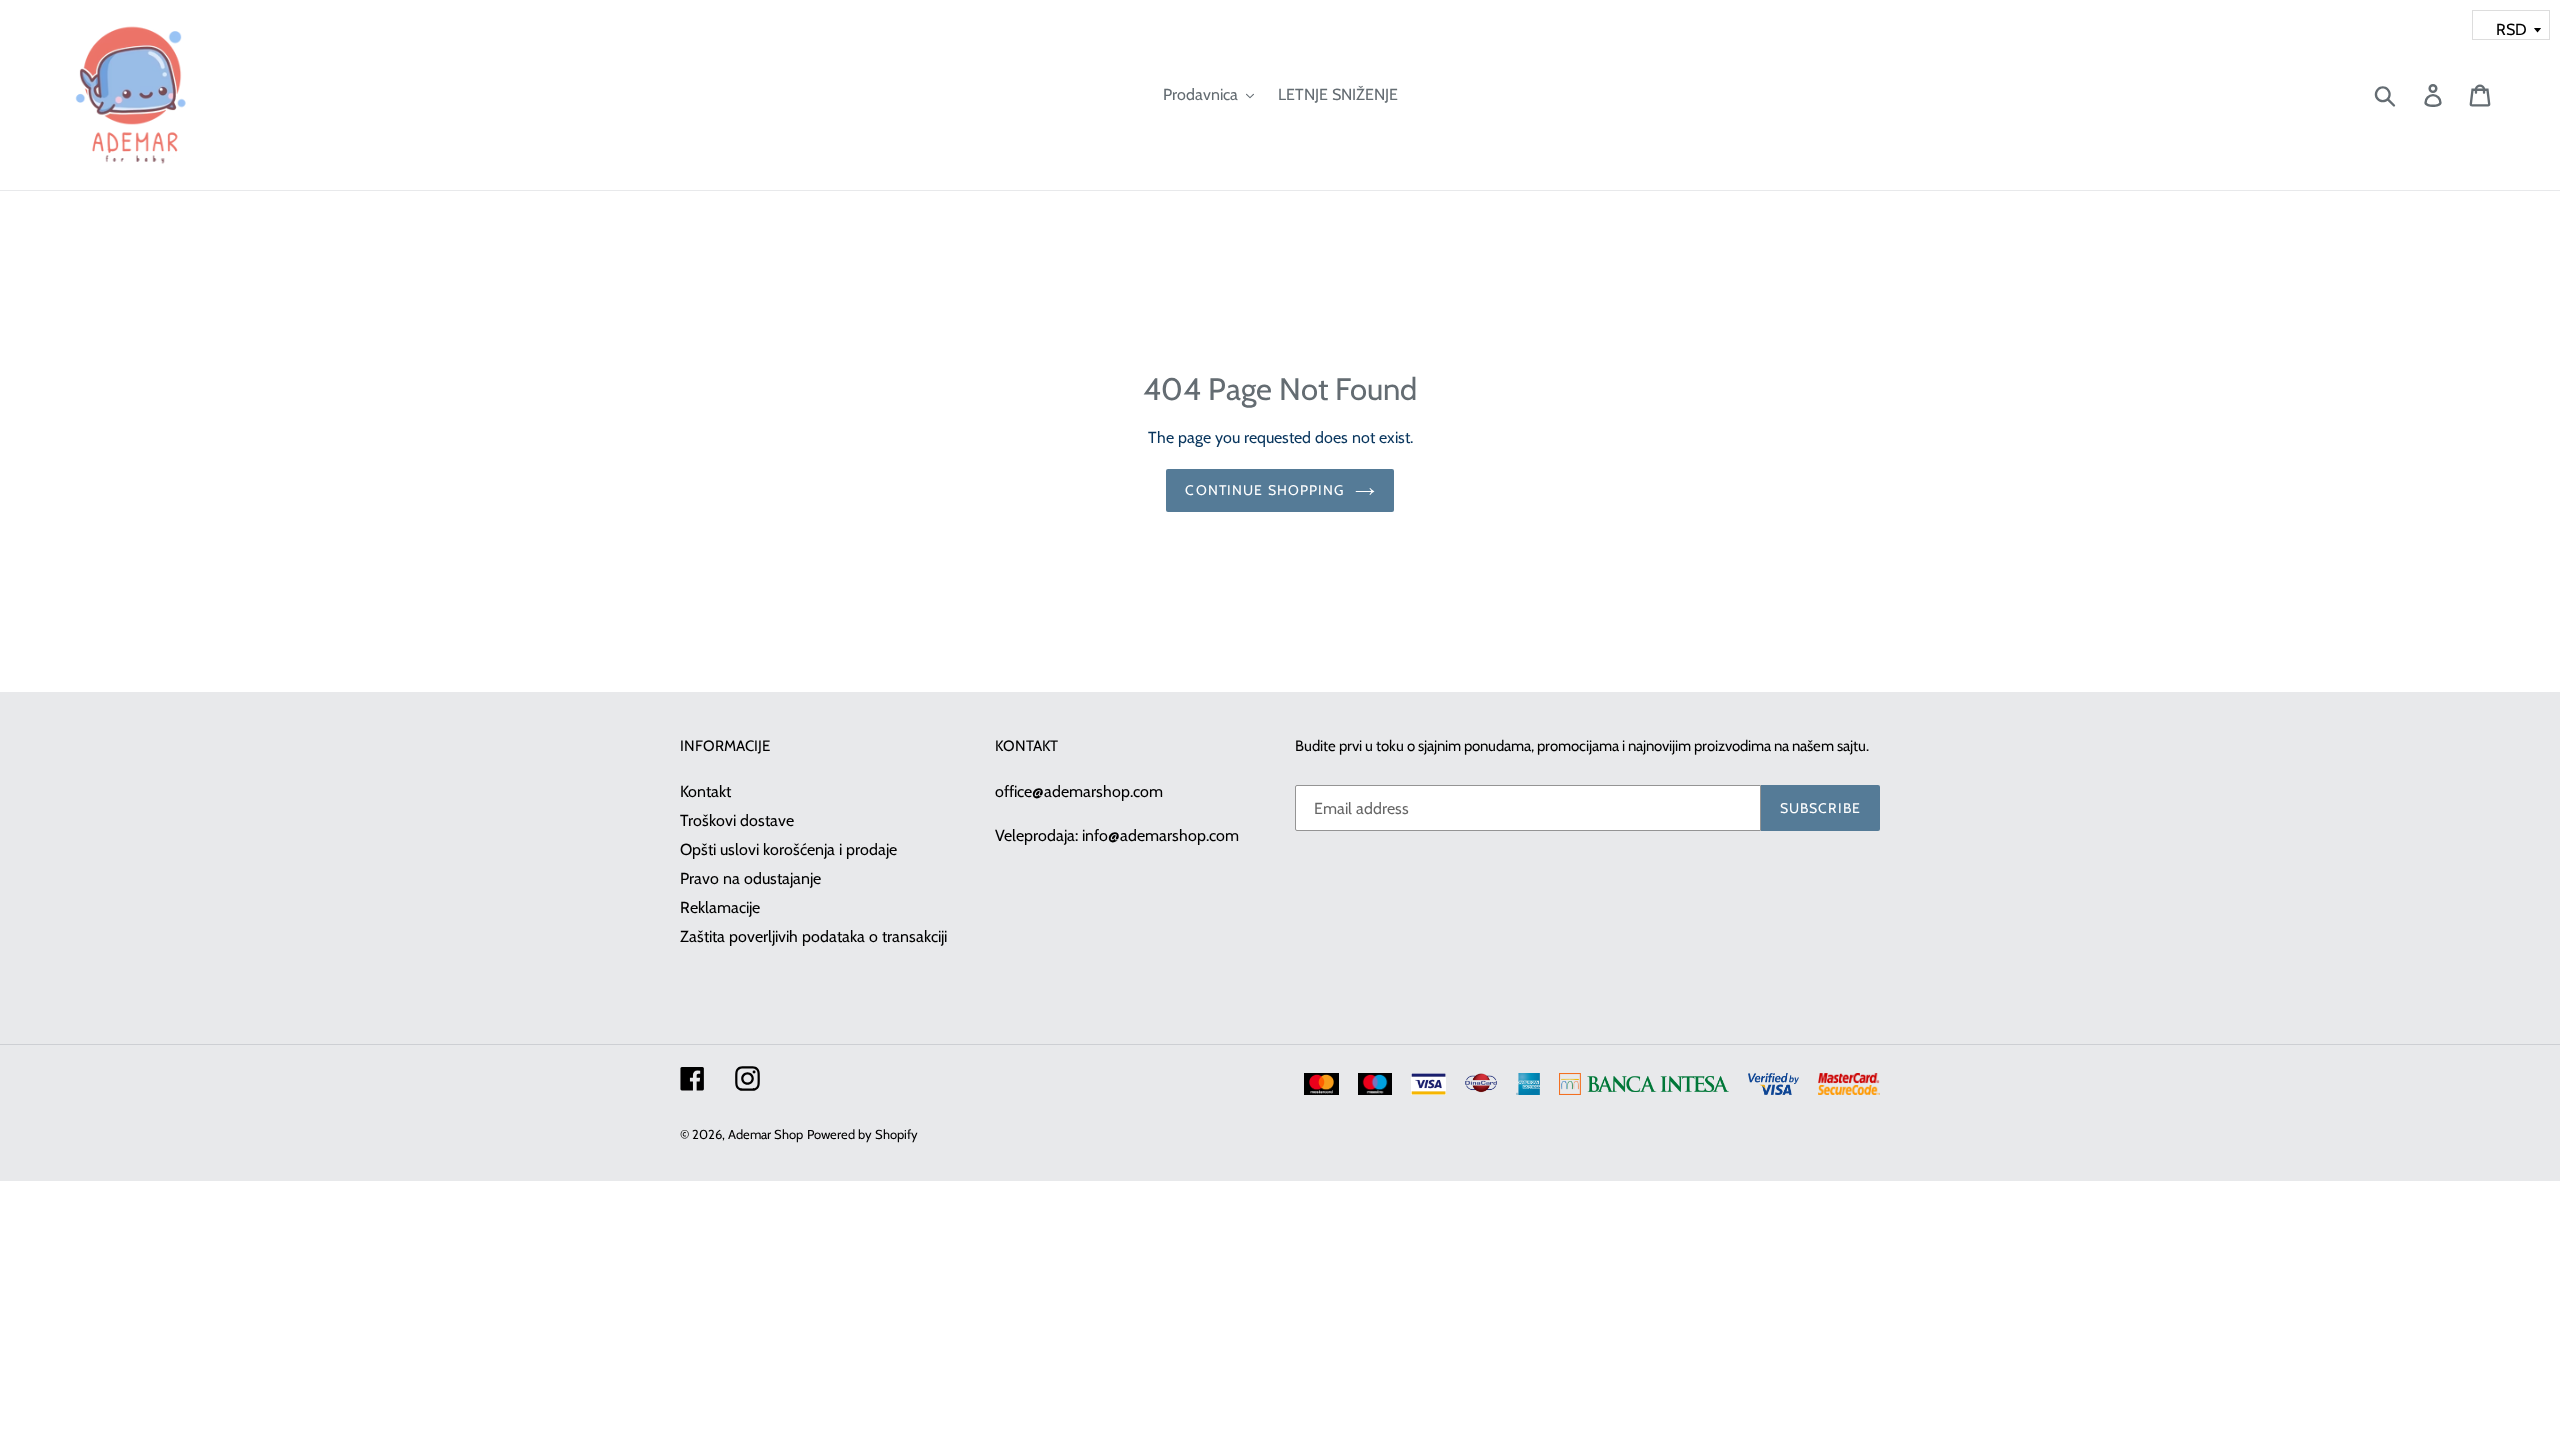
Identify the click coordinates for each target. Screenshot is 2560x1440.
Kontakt (705, 791)
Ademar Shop (765, 1134)
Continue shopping (1264, 490)
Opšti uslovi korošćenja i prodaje (788, 849)
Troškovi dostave (737, 820)
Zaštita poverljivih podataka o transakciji (813, 936)
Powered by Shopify (862, 1134)
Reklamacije (720, 907)
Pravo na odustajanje (750, 878)
